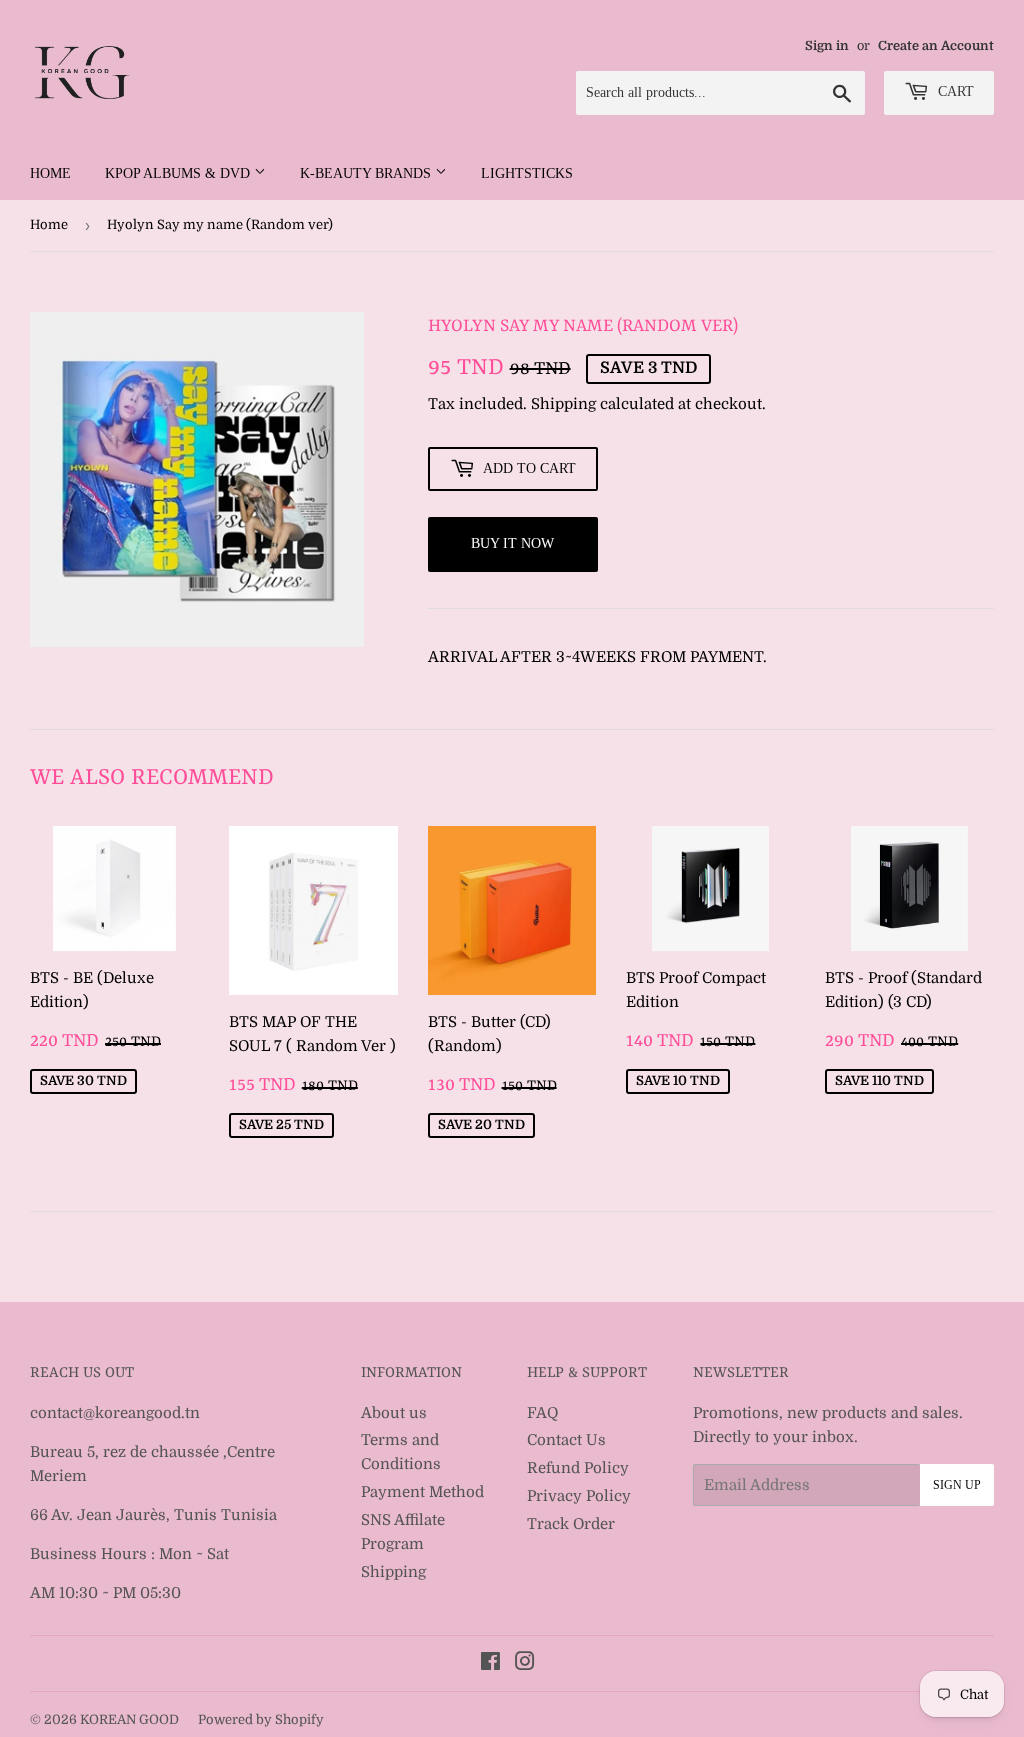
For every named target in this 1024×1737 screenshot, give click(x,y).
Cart (954, 91)
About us (394, 1413)
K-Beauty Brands (367, 173)
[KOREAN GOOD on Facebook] (490, 1664)
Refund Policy (578, 1468)
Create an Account (936, 46)
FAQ (542, 1413)
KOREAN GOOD (129, 1719)
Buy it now (512, 543)
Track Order (571, 1524)
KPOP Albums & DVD (179, 173)
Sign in (827, 46)
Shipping (563, 404)
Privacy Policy (579, 1496)
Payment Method (422, 1492)
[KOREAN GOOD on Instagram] (525, 1664)
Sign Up (957, 1485)
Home (50, 173)
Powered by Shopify (261, 1719)
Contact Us (566, 1440)
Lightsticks (527, 173)
